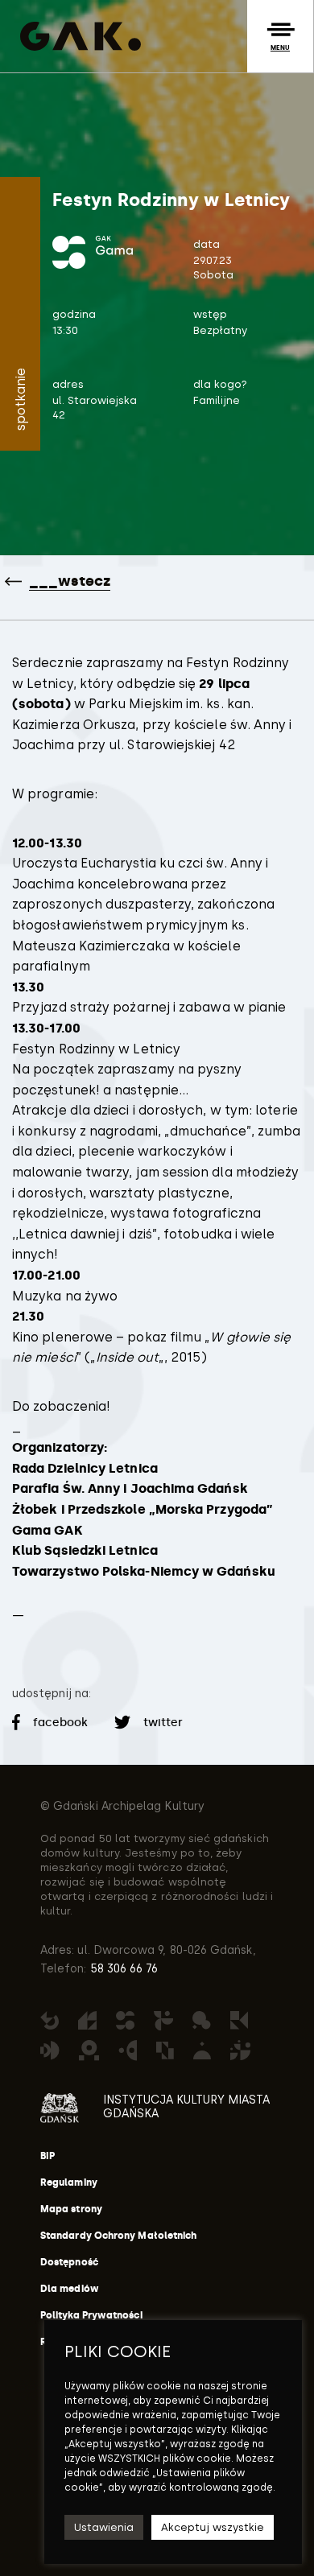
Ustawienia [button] (104, 2527)
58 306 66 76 (123, 1969)
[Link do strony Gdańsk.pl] (60, 2108)
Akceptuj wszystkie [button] (213, 2527)
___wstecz (70, 581)
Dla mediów (70, 2289)
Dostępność (69, 2262)
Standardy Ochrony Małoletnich (118, 2236)
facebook (61, 1723)
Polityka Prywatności (91, 2315)
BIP (48, 2156)
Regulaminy (69, 2182)
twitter (162, 1723)
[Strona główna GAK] (76, 36)
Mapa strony (71, 2209)
